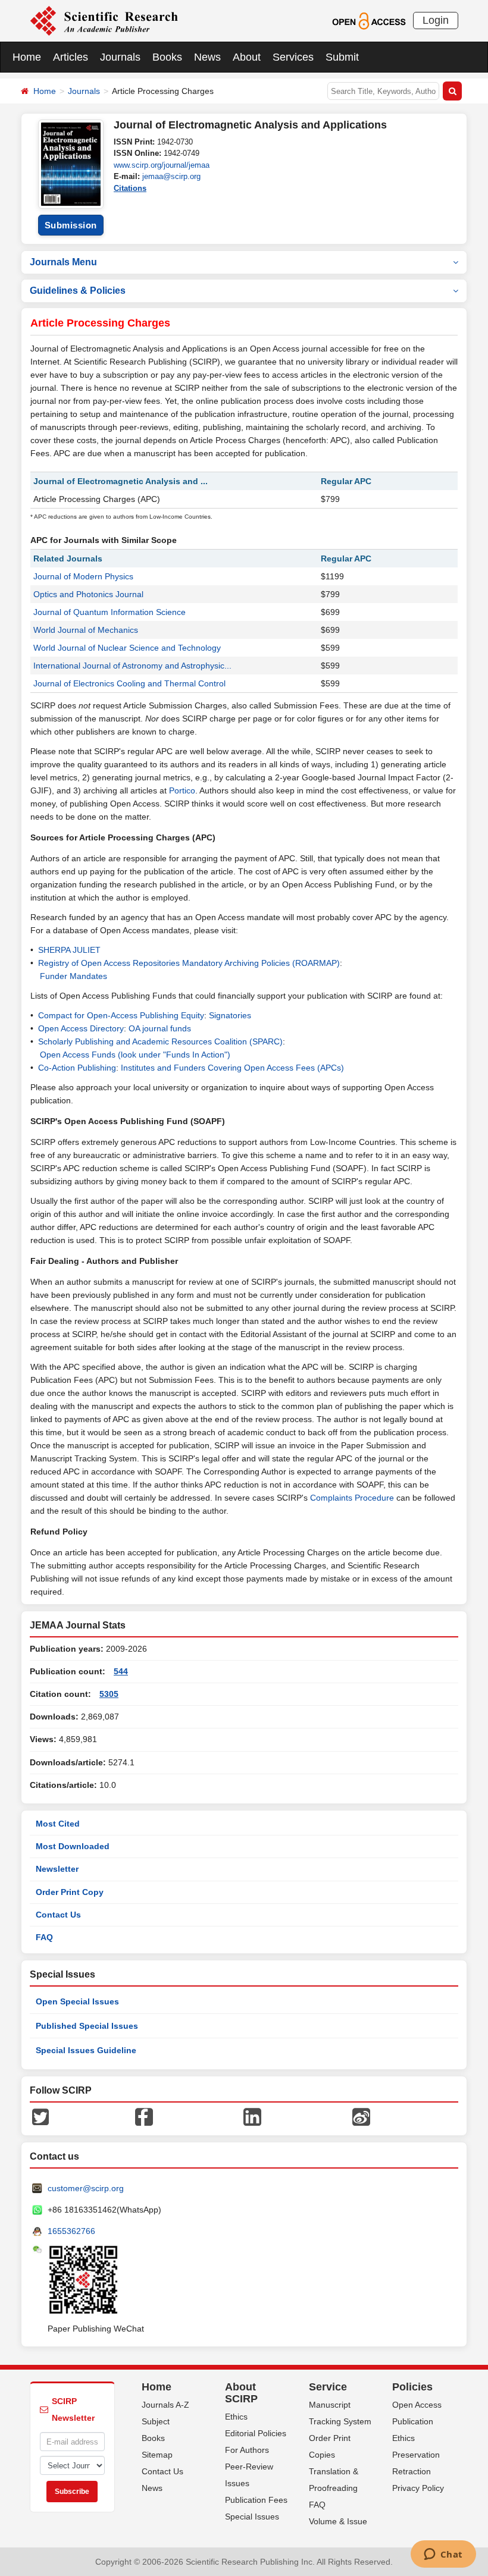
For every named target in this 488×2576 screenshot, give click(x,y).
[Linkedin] (252, 2116)
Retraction (412, 2471)
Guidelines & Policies (78, 291)
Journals (120, 57)
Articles (71, 57)
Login (436, 20)
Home (27, 57)
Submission (71, 225)
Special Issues (252, 2517)
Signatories (230, 1015)
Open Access (417, 2405)
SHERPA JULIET (69, 950)
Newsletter (57, 1869)
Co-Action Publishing (77, 1068)
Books (167, 57)
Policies (412, 2387)
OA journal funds (160, 1028)
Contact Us (58, 1915)
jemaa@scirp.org (171, 176)
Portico (182, 790)
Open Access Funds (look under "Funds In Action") (135, 1055)
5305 (109, 1694)
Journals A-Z (165, 2405)
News (207, 57)
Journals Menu (63, 262)
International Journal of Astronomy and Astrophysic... (132, 666)
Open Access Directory (81, 1028)
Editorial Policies (256, 2433)
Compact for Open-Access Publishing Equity (121, 1015)
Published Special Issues (87, 2026)
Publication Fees (256, 2500)
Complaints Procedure (352, 1498)
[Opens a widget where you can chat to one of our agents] (443, 2555)
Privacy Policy (418, 2488)
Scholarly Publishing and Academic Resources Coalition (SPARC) (160, 1041)
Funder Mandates (73, 976)
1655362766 (71, 2231)
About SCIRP (241, 2393)
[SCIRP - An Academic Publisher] (104, 20)
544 (121, 1671)
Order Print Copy (70, 1892)
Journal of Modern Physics (83, 576)
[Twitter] (40, 2116)
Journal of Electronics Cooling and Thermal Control (129, 683)
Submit (342, 57)
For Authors (247, 2450)
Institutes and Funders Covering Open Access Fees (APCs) (232, 1068)
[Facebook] (144, 2116)
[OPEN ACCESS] (369, 20)
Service (328, 2387)
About (247, 57)
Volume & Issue (338, 2521)
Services (293, 57)
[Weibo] (361, 2116)
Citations (130, 188)
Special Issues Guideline (86, 2050)
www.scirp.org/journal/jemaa (162, 165)
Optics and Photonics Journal (88, 594)
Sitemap (157, 2455)
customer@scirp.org (86, 2188)
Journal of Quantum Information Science (110, 612)
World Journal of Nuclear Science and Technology (127, 648)
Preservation (416, 2455)
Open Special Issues (77, 2001)
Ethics (236, 2417)
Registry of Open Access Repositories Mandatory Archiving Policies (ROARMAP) (189, 963)
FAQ (44, 1937)
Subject (156, 2421)
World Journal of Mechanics (86, 630)
